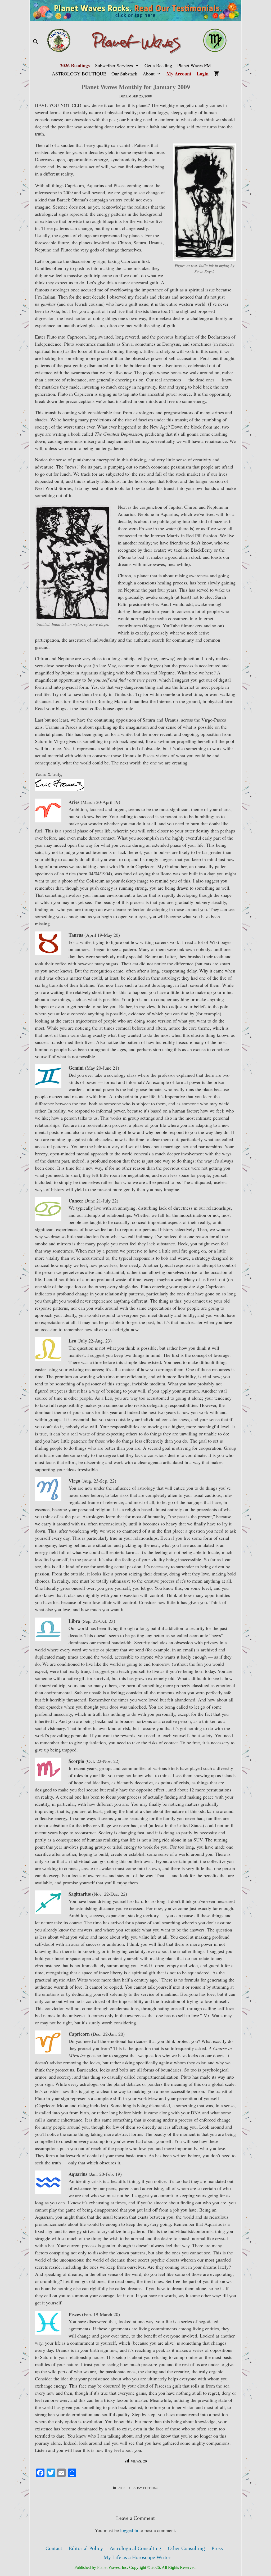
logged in (129, 2530)
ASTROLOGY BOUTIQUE (79, 74)
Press (217, 2548)
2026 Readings (75, 65)
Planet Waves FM (194, 65)
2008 (122, 2488)
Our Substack (124, 74)
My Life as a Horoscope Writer (137, 2557)
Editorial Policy (86, 2548)
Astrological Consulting (135, 2548)
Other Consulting (186, 2548)
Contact (54, 2548)
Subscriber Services (114, 65)
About (149, 74)
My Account (179, 74)
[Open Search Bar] (35, 42)
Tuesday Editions (143, 2488)
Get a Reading (158, 65)
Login (203, 74)
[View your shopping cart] (216, 74)
